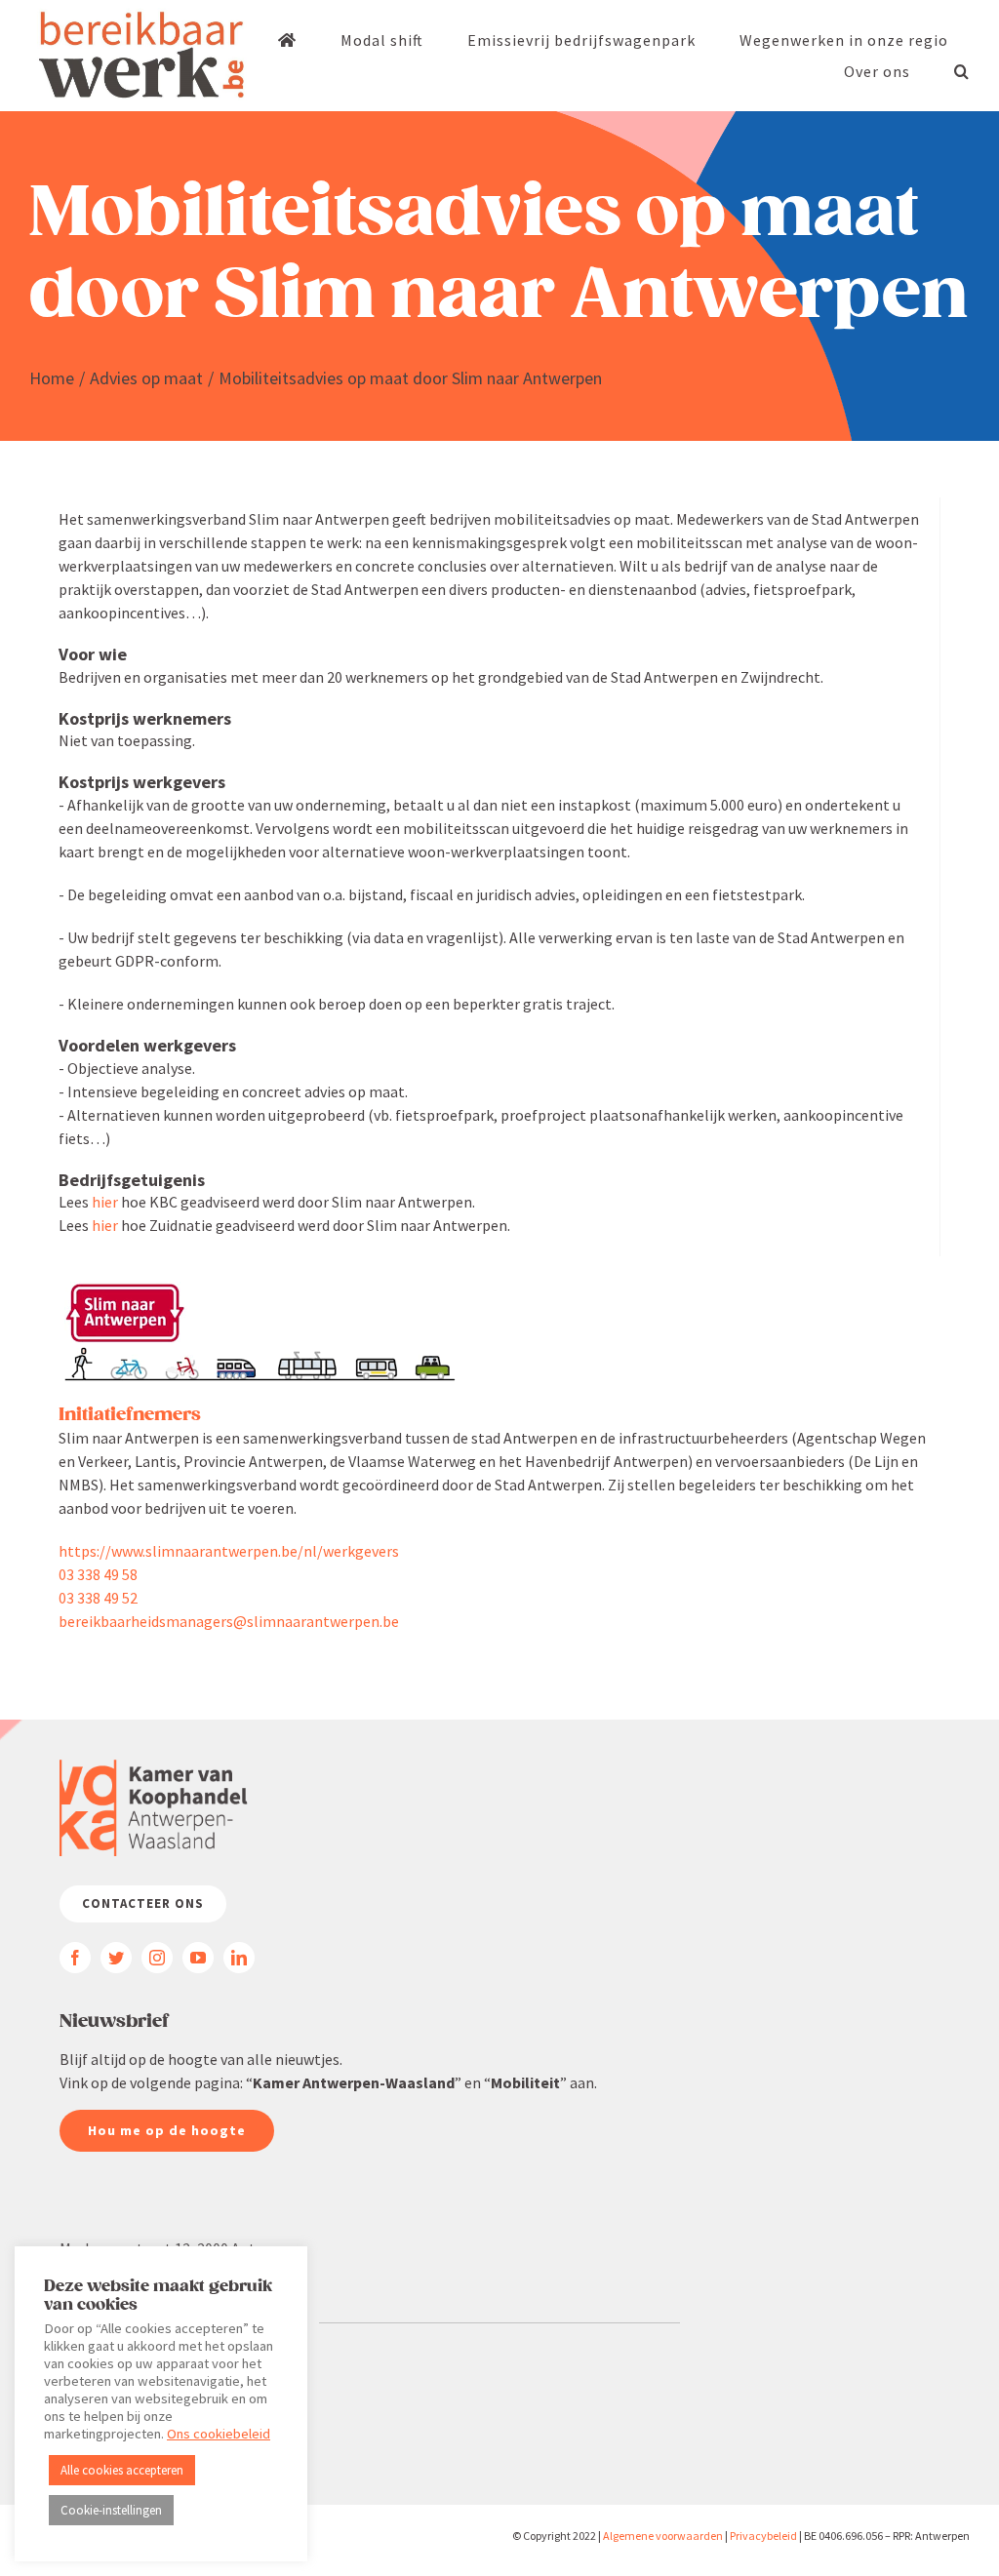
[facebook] (75, 1958)
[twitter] (116, 1958)
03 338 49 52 (98, 1598)
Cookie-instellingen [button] (111, 2510)
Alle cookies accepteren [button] (122, 2470)
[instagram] (157, 1958)
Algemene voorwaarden (663, 2536)
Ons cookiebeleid (219, 2434)
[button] (962, 71)
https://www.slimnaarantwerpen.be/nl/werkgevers (229, 1551)
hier (105, 1202)
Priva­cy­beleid (763, 2536)
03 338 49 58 (98, 1574)
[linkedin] (239, 1958)
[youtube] (198, 1958)
